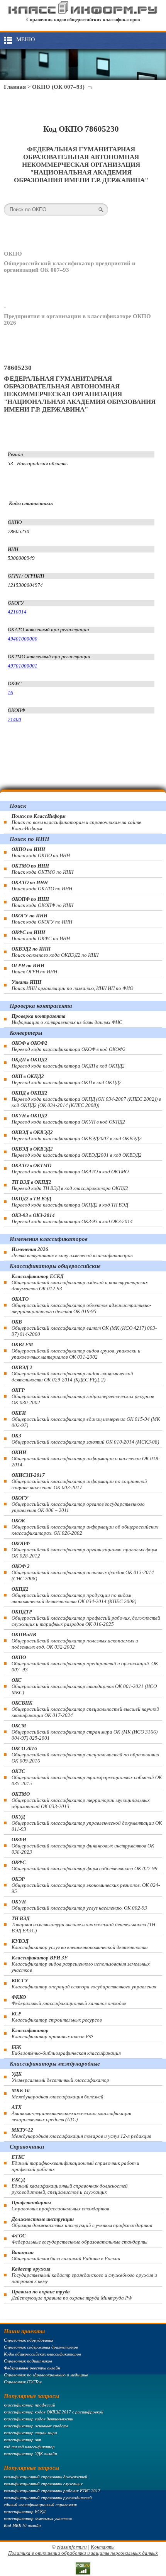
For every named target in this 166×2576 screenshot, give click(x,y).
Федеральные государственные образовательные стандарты (80, 2239)
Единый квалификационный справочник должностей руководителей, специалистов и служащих (70, 2186)
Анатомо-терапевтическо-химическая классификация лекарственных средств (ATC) (71, 2113)
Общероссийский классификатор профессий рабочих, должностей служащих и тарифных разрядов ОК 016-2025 (86, 1618)
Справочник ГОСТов (23, 2382)
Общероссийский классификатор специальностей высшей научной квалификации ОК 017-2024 (85, 1709)
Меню (25, 39)
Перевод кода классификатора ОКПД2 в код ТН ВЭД (70, 1202)
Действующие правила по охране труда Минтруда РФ (72, 2295)
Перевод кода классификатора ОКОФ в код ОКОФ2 (69, 1046)
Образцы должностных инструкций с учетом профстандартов (82, 2222)
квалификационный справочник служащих (43, 2484)
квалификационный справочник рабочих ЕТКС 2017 (52, 2491)
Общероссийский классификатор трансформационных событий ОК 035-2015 (87, 1777)
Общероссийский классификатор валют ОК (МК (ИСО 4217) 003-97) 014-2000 (84, 1328)
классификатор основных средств (36, 2426)
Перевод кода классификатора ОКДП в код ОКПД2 (68, 1063)
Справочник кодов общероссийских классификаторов (83, 20)
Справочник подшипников (28, 2361)
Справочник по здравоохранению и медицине (46, 2375)
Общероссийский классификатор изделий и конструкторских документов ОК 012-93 (80, 1282)
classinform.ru (72, 2547)
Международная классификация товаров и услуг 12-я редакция (81, 2133)
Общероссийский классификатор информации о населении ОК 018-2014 (86, 1458)
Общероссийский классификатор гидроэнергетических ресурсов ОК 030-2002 (83, 1396)
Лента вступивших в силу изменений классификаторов (72, 1252)
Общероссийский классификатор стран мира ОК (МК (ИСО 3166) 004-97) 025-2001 (85, 1732)
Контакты (103, 2547)
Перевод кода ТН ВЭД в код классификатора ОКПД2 (70, 1185)
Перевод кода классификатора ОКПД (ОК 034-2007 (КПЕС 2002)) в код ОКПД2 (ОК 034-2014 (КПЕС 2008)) (86, 1099)
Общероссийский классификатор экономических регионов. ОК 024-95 (86, 1885)
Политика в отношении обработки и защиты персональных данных (83, 2553)
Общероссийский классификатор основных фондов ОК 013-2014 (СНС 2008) (83, 1572)
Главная (15, 87)
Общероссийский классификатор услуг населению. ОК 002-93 (79, 1905)
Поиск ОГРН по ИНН (34, 969)
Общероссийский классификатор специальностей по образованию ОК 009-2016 (85, 1755)
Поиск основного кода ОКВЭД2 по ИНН (55, 952)
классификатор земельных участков (38, 2518)
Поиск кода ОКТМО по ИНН (42, 869)
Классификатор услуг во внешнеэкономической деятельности (80, 1944)
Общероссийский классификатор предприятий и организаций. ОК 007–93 (85, 1663)
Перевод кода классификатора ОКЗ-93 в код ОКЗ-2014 (72, 1218)
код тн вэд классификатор (29, 2447)
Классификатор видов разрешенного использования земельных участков (81, 1964)
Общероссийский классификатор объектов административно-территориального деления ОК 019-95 (81, 1305)
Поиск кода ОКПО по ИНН (41, 852)
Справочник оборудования (29, 2340)
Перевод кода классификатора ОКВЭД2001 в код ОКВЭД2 (77, 1152)
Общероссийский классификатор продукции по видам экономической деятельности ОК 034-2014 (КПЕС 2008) (74, 1595)
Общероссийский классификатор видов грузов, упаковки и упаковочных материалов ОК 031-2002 (76, 1351)
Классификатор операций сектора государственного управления (84, 1984)
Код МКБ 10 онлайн (22, 2525)
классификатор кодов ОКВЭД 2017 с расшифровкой (54, 2412)
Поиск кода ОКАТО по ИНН (42, 885)
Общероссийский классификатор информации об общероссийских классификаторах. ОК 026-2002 (85, 1527)
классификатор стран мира (30, 2433)
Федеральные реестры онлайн (32, 2368)
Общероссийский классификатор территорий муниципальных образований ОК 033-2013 (81, 1800)
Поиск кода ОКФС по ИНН (41, 935)
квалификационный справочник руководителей (48, 2498)
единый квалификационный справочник (40, 2505)
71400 (14, 719)
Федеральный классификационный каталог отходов (69, 2000)
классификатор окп (23, 2440)
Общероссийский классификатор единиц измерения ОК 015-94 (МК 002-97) (86, 1419)
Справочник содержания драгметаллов (41, 2347)
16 (10, 692)
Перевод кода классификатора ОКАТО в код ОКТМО (70, 1169)
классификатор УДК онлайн (30, 2454)
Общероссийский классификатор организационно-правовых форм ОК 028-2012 (84, 1550)
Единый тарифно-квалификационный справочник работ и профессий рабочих (75, 2163)
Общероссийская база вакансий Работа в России (66, 2255)
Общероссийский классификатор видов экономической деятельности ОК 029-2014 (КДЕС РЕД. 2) (72, 1374)
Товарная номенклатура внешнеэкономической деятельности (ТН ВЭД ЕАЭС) (83, 1924)
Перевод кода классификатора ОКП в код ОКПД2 (67, 1079)
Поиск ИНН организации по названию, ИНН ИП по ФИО (72, 985)
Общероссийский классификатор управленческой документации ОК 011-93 (87, 1823)
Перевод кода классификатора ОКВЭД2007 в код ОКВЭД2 (77, 1135)
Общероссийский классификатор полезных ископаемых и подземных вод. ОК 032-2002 (75, 1641)
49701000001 (23, 666)
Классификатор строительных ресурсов (57, 2017)
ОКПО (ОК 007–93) (58, 87)
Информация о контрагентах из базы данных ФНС (67, 1019)
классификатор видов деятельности (39, 2419)
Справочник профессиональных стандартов (60, 2206)
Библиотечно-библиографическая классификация (66, 2050)
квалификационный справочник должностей (46, 2477)
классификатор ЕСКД (25, 2512)
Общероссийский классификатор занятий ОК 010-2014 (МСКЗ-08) (85, 1439)
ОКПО (13, 254)
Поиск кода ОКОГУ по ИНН (42, 919)
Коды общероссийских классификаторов (42, 2354)
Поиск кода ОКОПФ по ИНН (42, 902)
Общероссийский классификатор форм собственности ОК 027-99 (85, 1865)
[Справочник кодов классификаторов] (83, 13)
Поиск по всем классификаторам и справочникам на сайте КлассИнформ (76, 822)
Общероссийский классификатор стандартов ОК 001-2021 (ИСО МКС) (84, 1686)
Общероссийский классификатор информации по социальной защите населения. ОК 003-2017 (79, 1481)
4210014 (17, 612)
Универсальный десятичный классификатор (60, 2077)
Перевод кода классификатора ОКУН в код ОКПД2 (68, 1119)
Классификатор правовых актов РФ (52, 2033)
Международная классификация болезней (58, 2094)
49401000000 (23, 639)
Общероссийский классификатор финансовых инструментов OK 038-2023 (83, 1846)
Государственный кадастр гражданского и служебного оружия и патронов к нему (84, 2275)
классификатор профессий (30, 2405)
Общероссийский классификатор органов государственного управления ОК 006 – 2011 (78, 1504)
